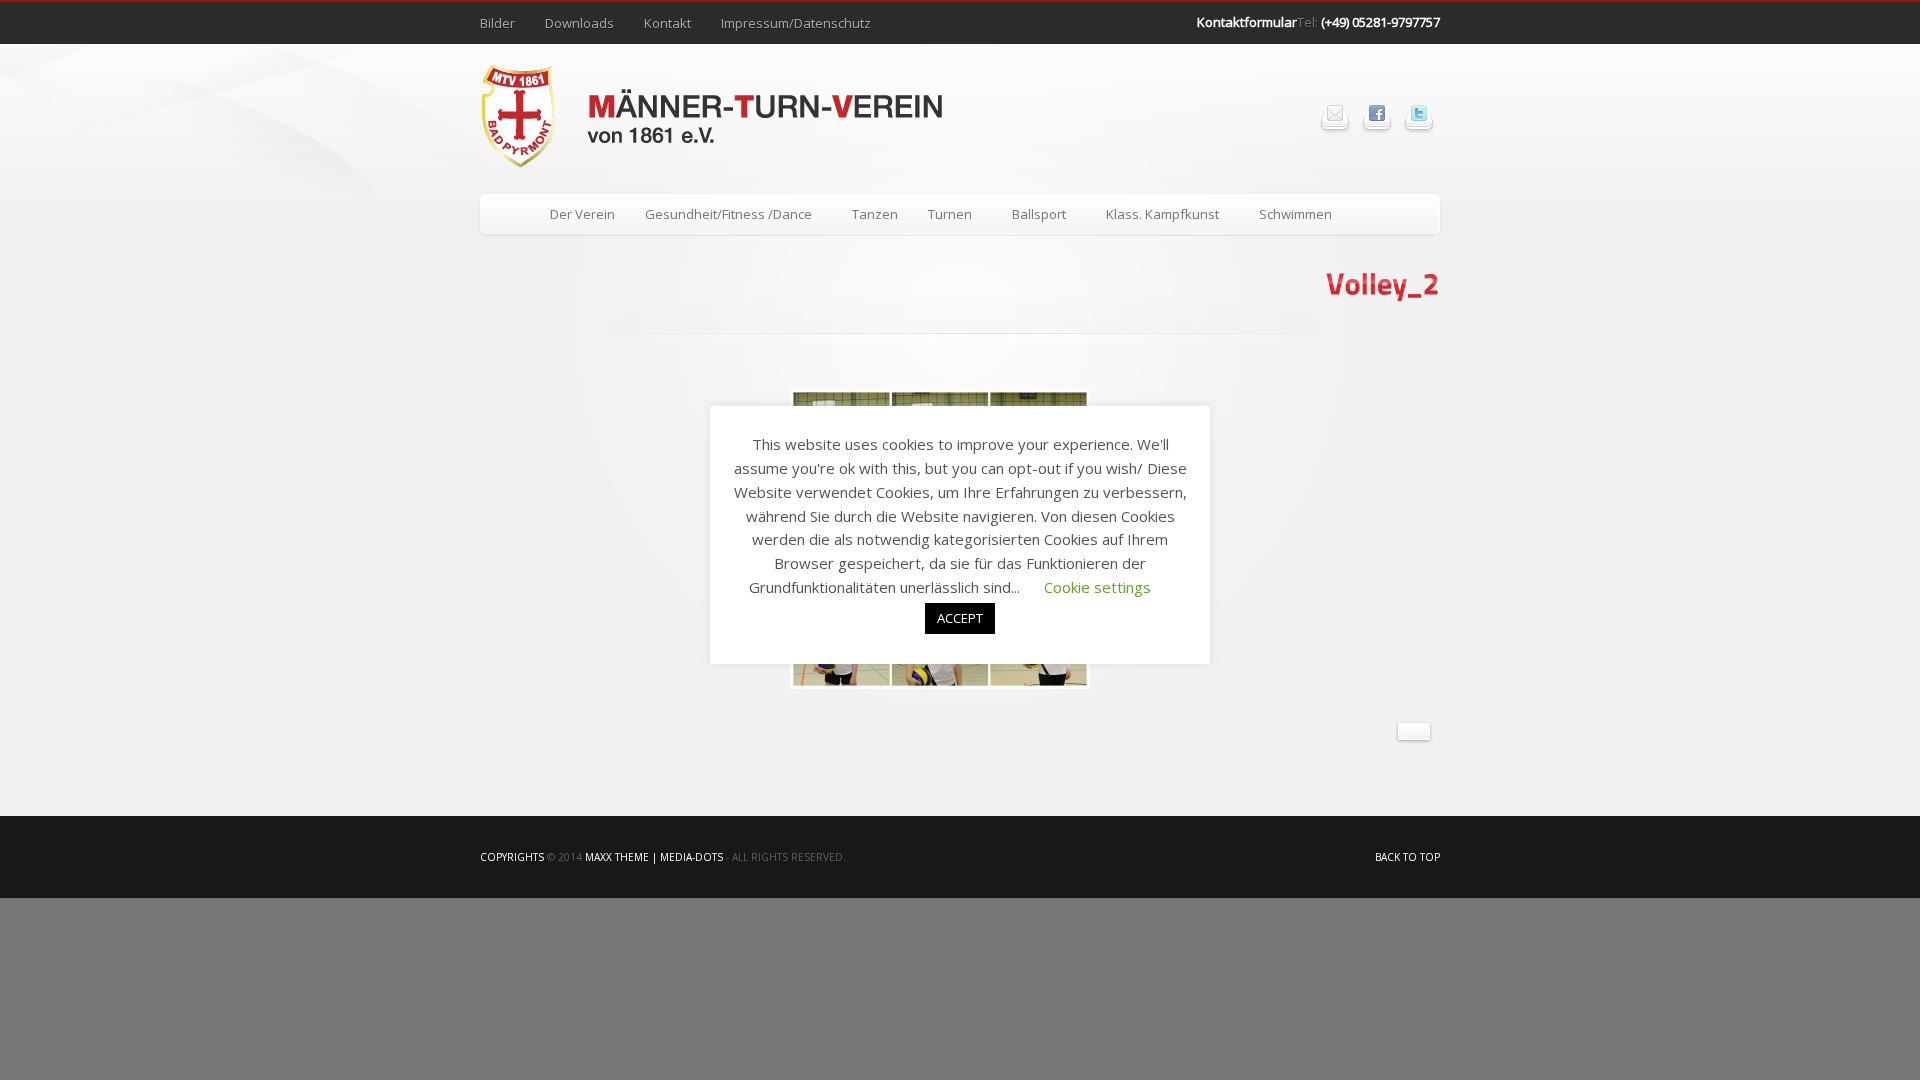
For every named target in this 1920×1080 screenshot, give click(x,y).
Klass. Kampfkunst (1155, 217)
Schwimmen (1295, 214)
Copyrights (512, 857)
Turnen (942, 217)
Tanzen (875, 214)
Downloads (579, 23)
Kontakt (667, 23)
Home (507, 214)
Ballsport (1031, 217)
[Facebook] (1377, 113)
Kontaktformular (1247, 22)
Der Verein (582, 214)
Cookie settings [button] (1097, 587)
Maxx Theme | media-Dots (654, 857)
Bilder (497, 23)
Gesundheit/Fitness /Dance (721, 217)
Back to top (1407, 857)
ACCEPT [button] (960, 618)
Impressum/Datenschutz (796, 23)
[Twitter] (1419, 113)
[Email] (1335, 113)
